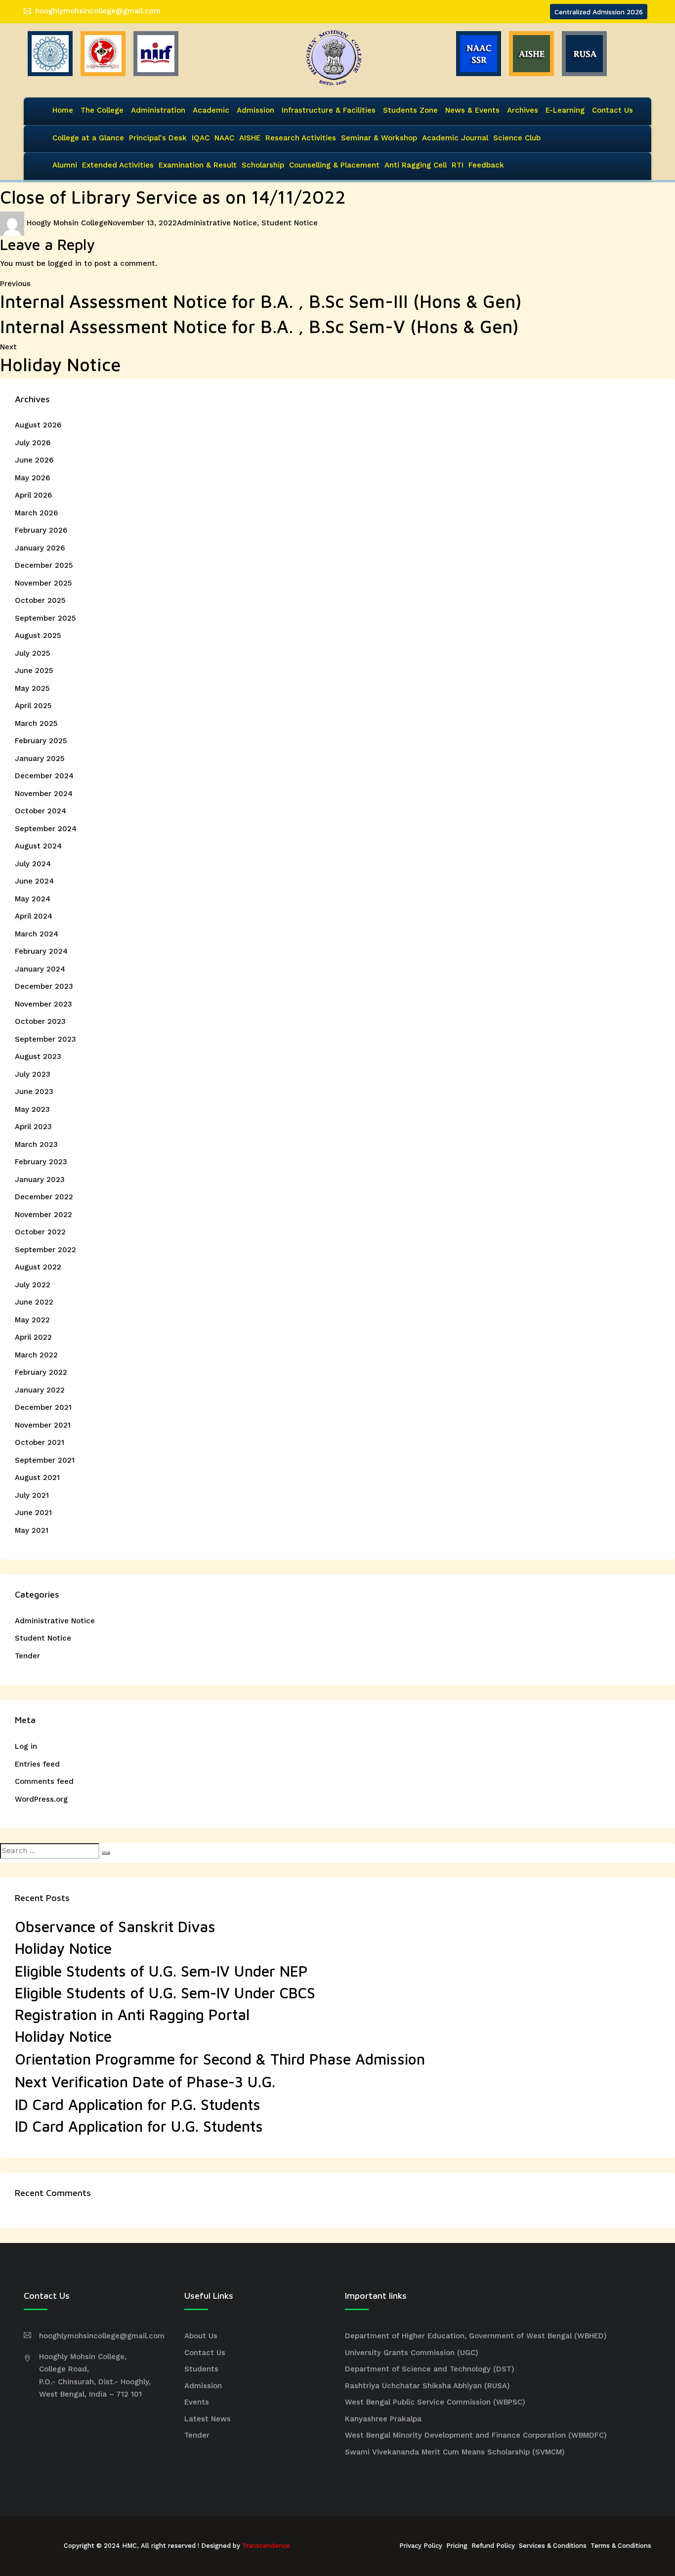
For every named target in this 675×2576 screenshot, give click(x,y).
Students (201, 2369)
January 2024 (40, 969)
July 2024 (33, 864)
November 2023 (43, 1004)
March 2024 (37, 934)
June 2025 (34, 671)
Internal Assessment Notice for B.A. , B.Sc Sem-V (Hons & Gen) (259, 326)
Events (197, 2402)
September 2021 (45, 1460)
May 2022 (32, 1320)
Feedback (486, 165)
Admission (255, 110)
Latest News (208, 2419)
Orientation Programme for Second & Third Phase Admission (220, 2059)
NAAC (224, 138)
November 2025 (43, 583)
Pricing (457, 2546)
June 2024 (34, 881)
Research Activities (301, 138)
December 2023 (44, 986)
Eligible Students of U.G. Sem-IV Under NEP (161, 1971)
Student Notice (290, 223)
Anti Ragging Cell (416, 165)
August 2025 (38, 635)
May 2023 (32, 1109)
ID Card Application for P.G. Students (138, 2104)
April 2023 (33, 1127)
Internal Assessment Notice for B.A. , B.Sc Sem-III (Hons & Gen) (261, 301)
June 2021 (33, 1513)
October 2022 (40, 1232)
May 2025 (32, 688)
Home (63, 110)
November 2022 (43, 1215)
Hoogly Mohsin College (67, 223)
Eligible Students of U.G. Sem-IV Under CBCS (165, 1993)
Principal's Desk (158, 138)
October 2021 (40, 1442)
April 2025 (33, 706)
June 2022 (34, 1302)
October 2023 (40, 1021)
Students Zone (410, 110)
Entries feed (37, 1764)
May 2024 (33, 899)
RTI (458, 165)
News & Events (472, 110)
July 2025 (32, 653)
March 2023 (36, 1144)
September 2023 (45, 1039)
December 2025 (44, 565)
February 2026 (41, 530)
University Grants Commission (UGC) (412, 2353)
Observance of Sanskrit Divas (115, 1926)
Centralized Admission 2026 (599, 12)
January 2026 (40, 548)
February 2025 (41, 741)
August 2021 (37, 1478)
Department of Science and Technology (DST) (430, 2369)
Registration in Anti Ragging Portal (132, 2014)
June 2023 (34, 1092)
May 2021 (32, 1530)
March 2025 (36, 723)
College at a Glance (88, 138)
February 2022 (41, 1372)
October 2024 (41, 811)
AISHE (250, 138)
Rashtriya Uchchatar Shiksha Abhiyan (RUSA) (427, 2386)
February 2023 (41, 1162)
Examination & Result (198, 165)
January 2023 (40, 1180)
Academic (211, 110)
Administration (158, 110)
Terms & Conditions (621, 2546)
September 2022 (45, 1250)
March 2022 (36, 1355)
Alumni (65, 165)
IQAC (201, 138)
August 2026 (38, 425)
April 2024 (34, 916)
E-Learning (565, 110)
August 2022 (38, 1267)
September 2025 (45, 618)
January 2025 (40, 759)
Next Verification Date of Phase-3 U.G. (145, 2082)
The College (102, 110)
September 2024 (46, 829)
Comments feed (44, 1781)
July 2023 (33, 1074)
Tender (27, 1656)
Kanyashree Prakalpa (383, 2419)
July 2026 (33, 443)
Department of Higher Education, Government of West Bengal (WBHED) (476, 2336)
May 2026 (32, 478)
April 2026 (33, 495)
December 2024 (44, 776)
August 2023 (38, 1056)
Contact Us (612, 110)
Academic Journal (455, 138)
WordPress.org (41, 1799)
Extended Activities (118, 165)
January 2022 (40, 1390)
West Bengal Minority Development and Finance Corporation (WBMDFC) (476, 2435)
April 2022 (33, 1337)
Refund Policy (493, 2546)
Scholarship (263, 165)
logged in (65, 263)
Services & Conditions (553, 2546)
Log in (26, 1746)
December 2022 (44, 1197)
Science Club (517, 138)
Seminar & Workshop (379, 138)
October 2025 (40, 600)
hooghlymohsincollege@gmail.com (98, 11)
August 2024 (38, 846)
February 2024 (41, 951)
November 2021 (43, 1425)
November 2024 (44, 794)
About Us (201, 2336)
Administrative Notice (217, 223)
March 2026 (36, 513)
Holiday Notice (63, 1948)
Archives (523, 110)
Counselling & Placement (334, 165)
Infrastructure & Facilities (329, 110)
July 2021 (32, 1495)
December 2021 (43, 1407)
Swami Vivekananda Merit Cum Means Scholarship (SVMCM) (455, 2452)
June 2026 (34, 460)
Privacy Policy (421, 2546)
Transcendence (266, 2546)
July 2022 (33, 1285)
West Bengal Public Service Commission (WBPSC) (435, 2402)
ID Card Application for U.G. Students (139, 2126)
